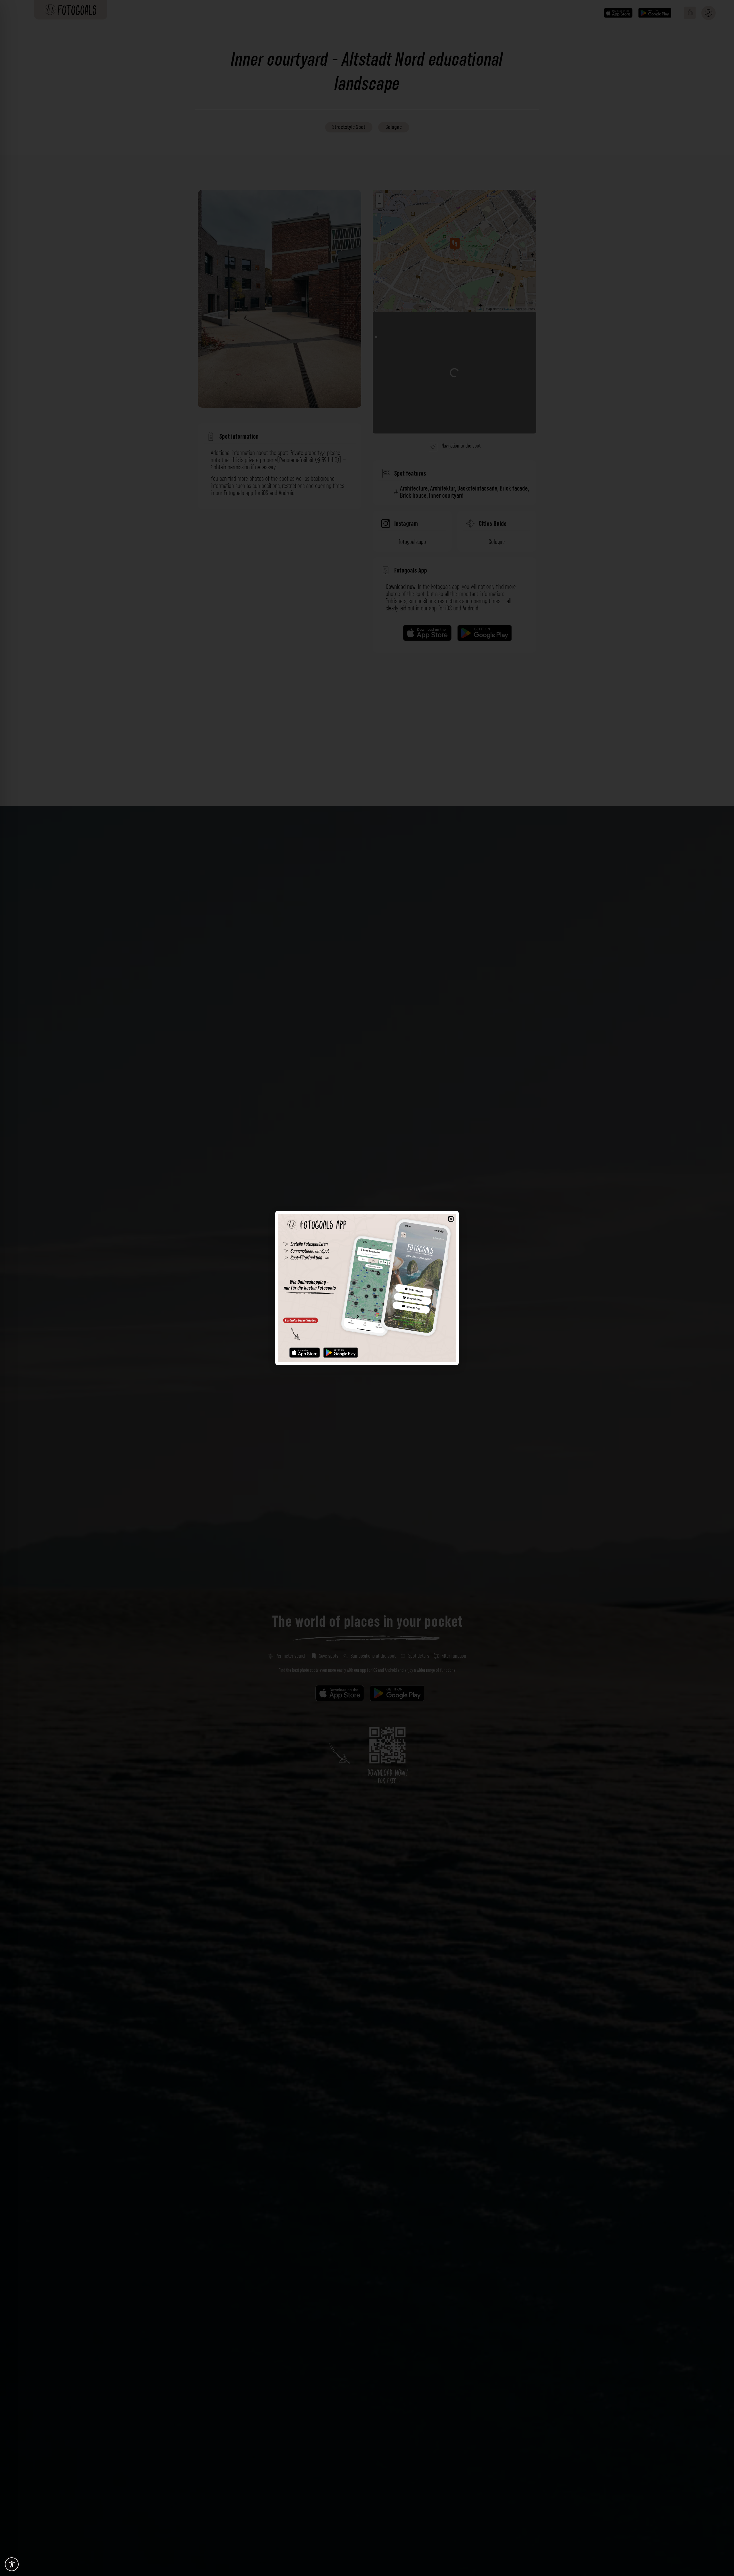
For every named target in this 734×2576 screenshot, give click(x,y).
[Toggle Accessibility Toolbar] (12, 2564)
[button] (451, 1219)
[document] (367, 1288)
